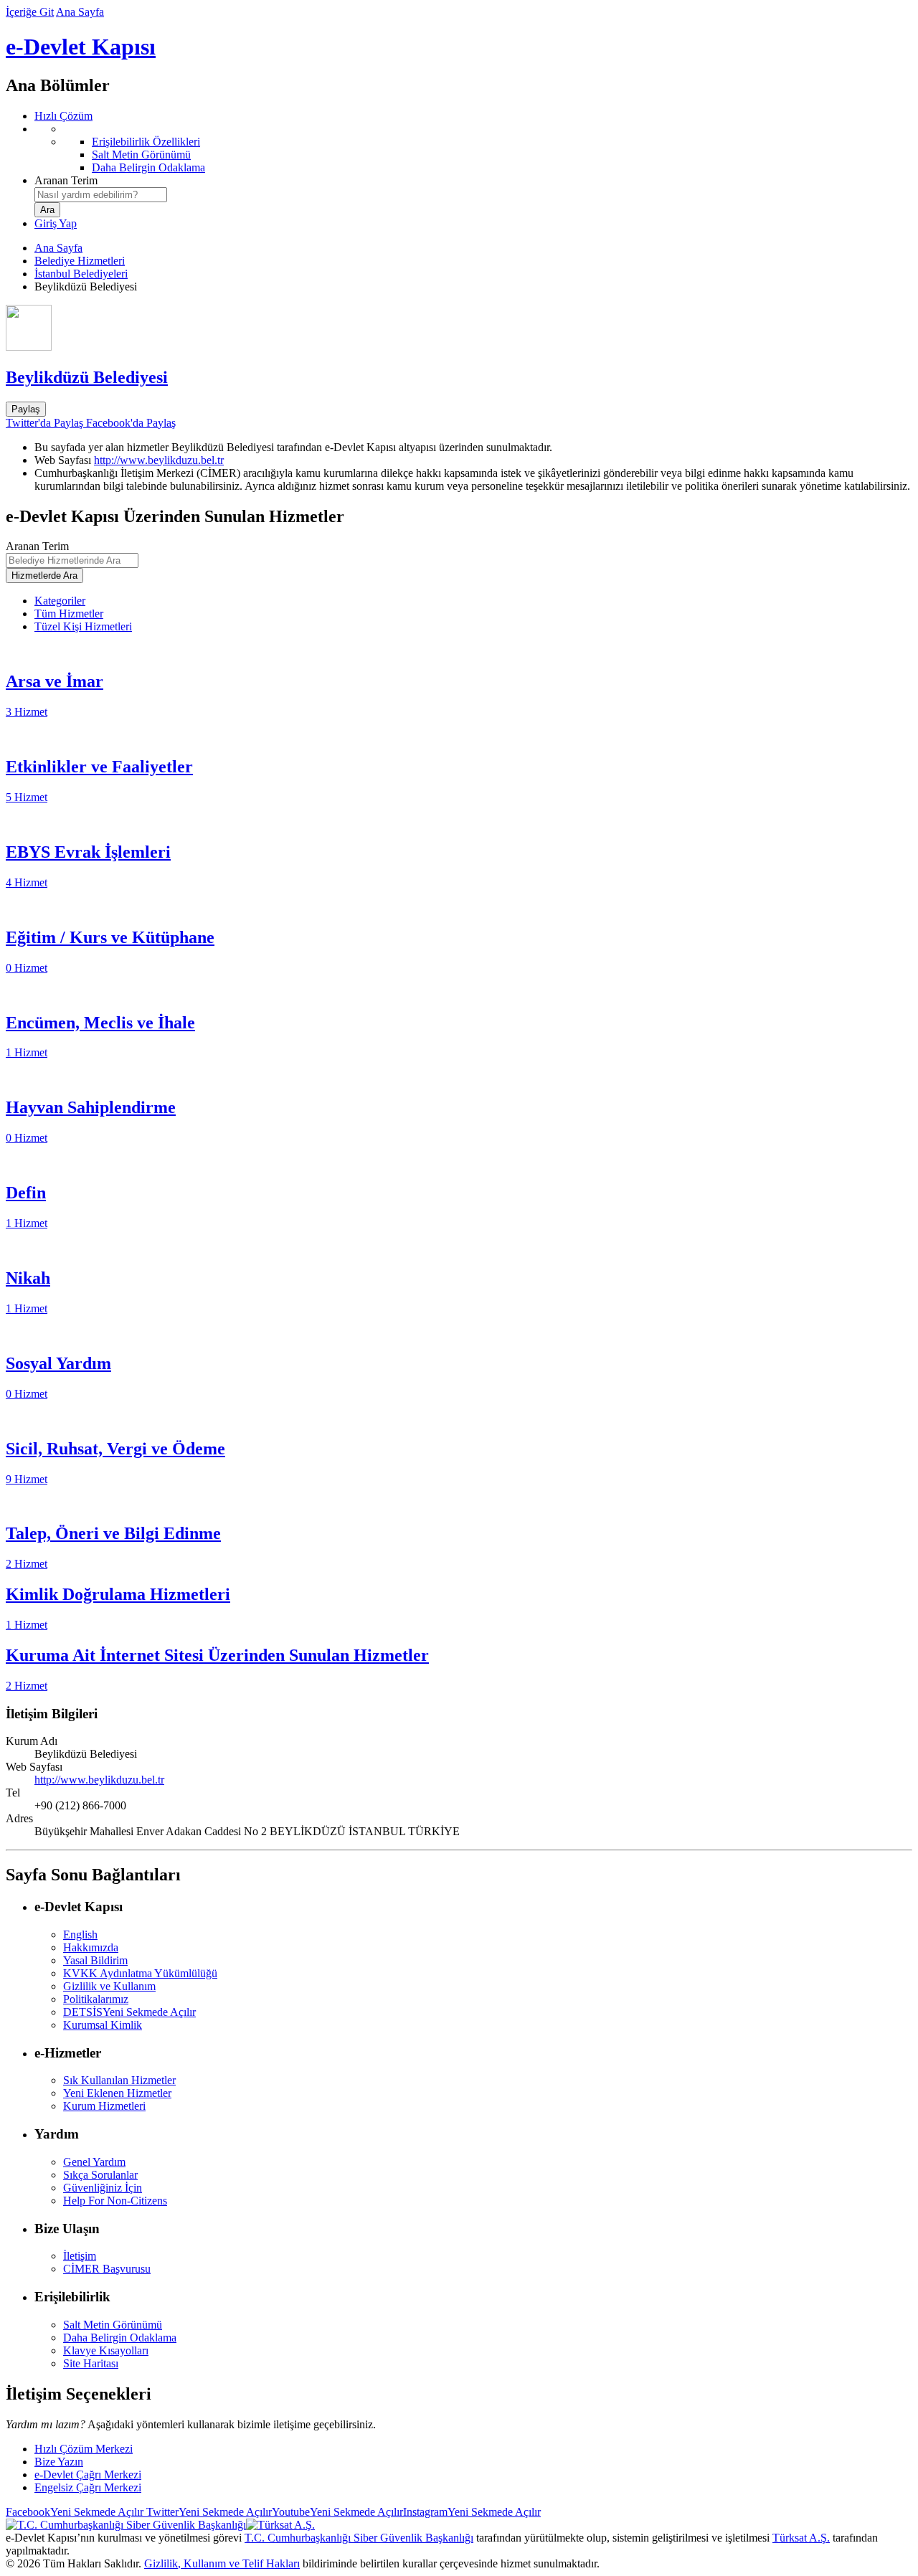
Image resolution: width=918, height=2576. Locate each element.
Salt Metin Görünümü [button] (113, 2325)
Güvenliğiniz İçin (103, 2188)
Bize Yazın (59, 2462)
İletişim (80, 2256)
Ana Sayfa (80, 12)
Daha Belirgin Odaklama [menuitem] (148, 167)
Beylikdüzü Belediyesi (87, 377)
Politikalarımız (96, 1999)
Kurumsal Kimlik (103, 2025)
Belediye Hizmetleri (80, 261)
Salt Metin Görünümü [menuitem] (141, 155)
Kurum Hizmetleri (104, 2106)
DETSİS (129, 2012)
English (80, 1935)
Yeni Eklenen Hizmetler (117, 2093)
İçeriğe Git (30, 12)
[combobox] (101, 195)
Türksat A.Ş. (801, 2538)
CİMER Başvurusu (107, 2269)
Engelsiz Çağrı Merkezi (88, 2487)
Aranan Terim (66, 180)
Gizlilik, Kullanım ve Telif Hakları (222, 2563)
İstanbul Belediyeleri (81, 274)
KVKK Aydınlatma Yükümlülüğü (140, 1973)
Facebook (75, 2512)
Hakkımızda (91, 1947)
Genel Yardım (94, 2162)
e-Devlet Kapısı (81, 47)
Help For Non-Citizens (115, 2201)
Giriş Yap (56, 223)
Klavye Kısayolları (106, 2350)
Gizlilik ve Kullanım (109, 1986)
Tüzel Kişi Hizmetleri (83, 626)
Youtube (337, 2512)
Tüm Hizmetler (69, 614)
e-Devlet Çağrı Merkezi (88, 2475)
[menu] (473, 148)
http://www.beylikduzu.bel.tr (159, 460)
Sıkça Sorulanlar (100, 2175)
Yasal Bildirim (95, 1960)
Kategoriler (60, 601)
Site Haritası (91, 2363)
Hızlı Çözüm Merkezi (84, 2449)
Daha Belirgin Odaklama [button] (120, 2338)
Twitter (208, 2512)
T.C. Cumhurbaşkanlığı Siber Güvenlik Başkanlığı (359, 2538)
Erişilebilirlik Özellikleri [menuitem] (146, 142)
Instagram (472, 2512)
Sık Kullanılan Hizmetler (119, 2080)
